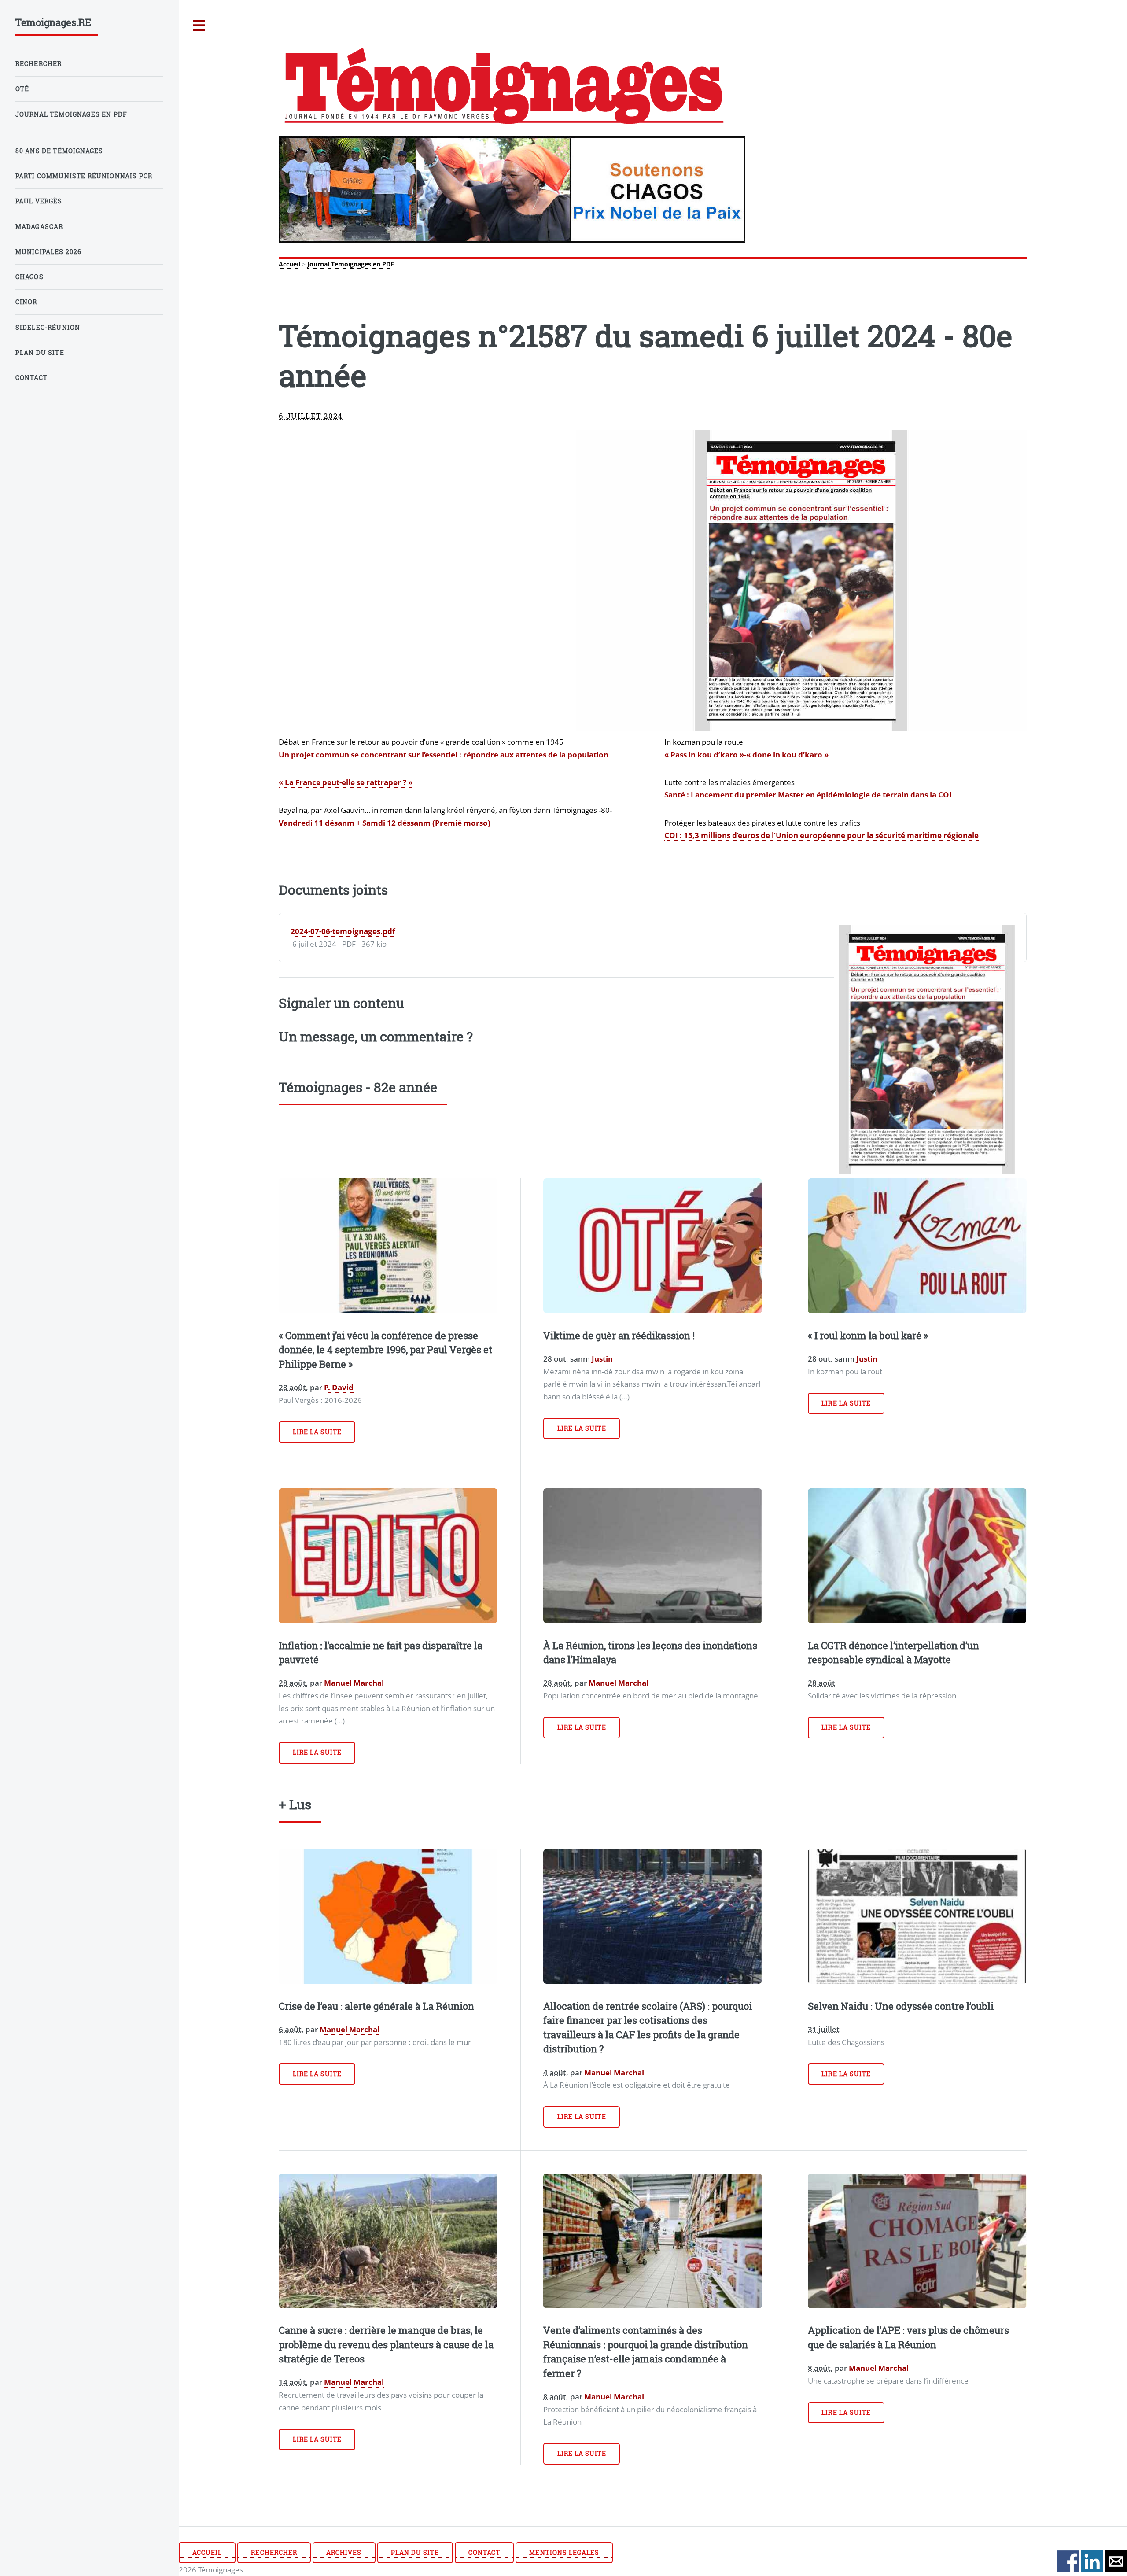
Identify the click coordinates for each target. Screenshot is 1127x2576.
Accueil (289, 264)
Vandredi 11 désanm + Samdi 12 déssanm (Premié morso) (385, 823)
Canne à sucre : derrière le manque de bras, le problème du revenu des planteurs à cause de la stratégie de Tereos (386, 2344)
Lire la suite (317, 1432)
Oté (22, 89)
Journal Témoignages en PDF (351, 264)
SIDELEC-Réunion (48, 327)
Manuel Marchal (354, 1683)
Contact (484, 2552)
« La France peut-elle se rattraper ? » (346, 782)
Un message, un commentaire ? (376, 1036)
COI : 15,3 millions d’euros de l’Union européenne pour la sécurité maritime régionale (821, 835)
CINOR (26, 302)
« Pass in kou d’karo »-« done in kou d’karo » (746, 754)
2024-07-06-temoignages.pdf (343, 931)
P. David (339, 1387)
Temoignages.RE (53, 22)
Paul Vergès (39, 201)
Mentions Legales (564, 2552)
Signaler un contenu (341, 1003)
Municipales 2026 (49, 252)
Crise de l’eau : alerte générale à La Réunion (376, 2006)
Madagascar (39, 227)
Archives (344, 2552)
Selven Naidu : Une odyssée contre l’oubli (901, 2006)
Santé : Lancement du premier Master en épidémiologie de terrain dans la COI (808, 794)
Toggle (199, 26)
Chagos (29, 277)
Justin (602, 1358)
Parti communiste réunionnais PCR (84, 176)
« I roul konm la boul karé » (868, 1335)
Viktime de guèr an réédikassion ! (619, 1335)
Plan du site (415, 2552)
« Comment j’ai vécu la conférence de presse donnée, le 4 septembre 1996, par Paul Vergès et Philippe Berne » (385, 1350)
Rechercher (274, 2552)
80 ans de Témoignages (59, 151)
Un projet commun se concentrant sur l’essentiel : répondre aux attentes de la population (444, 754)
